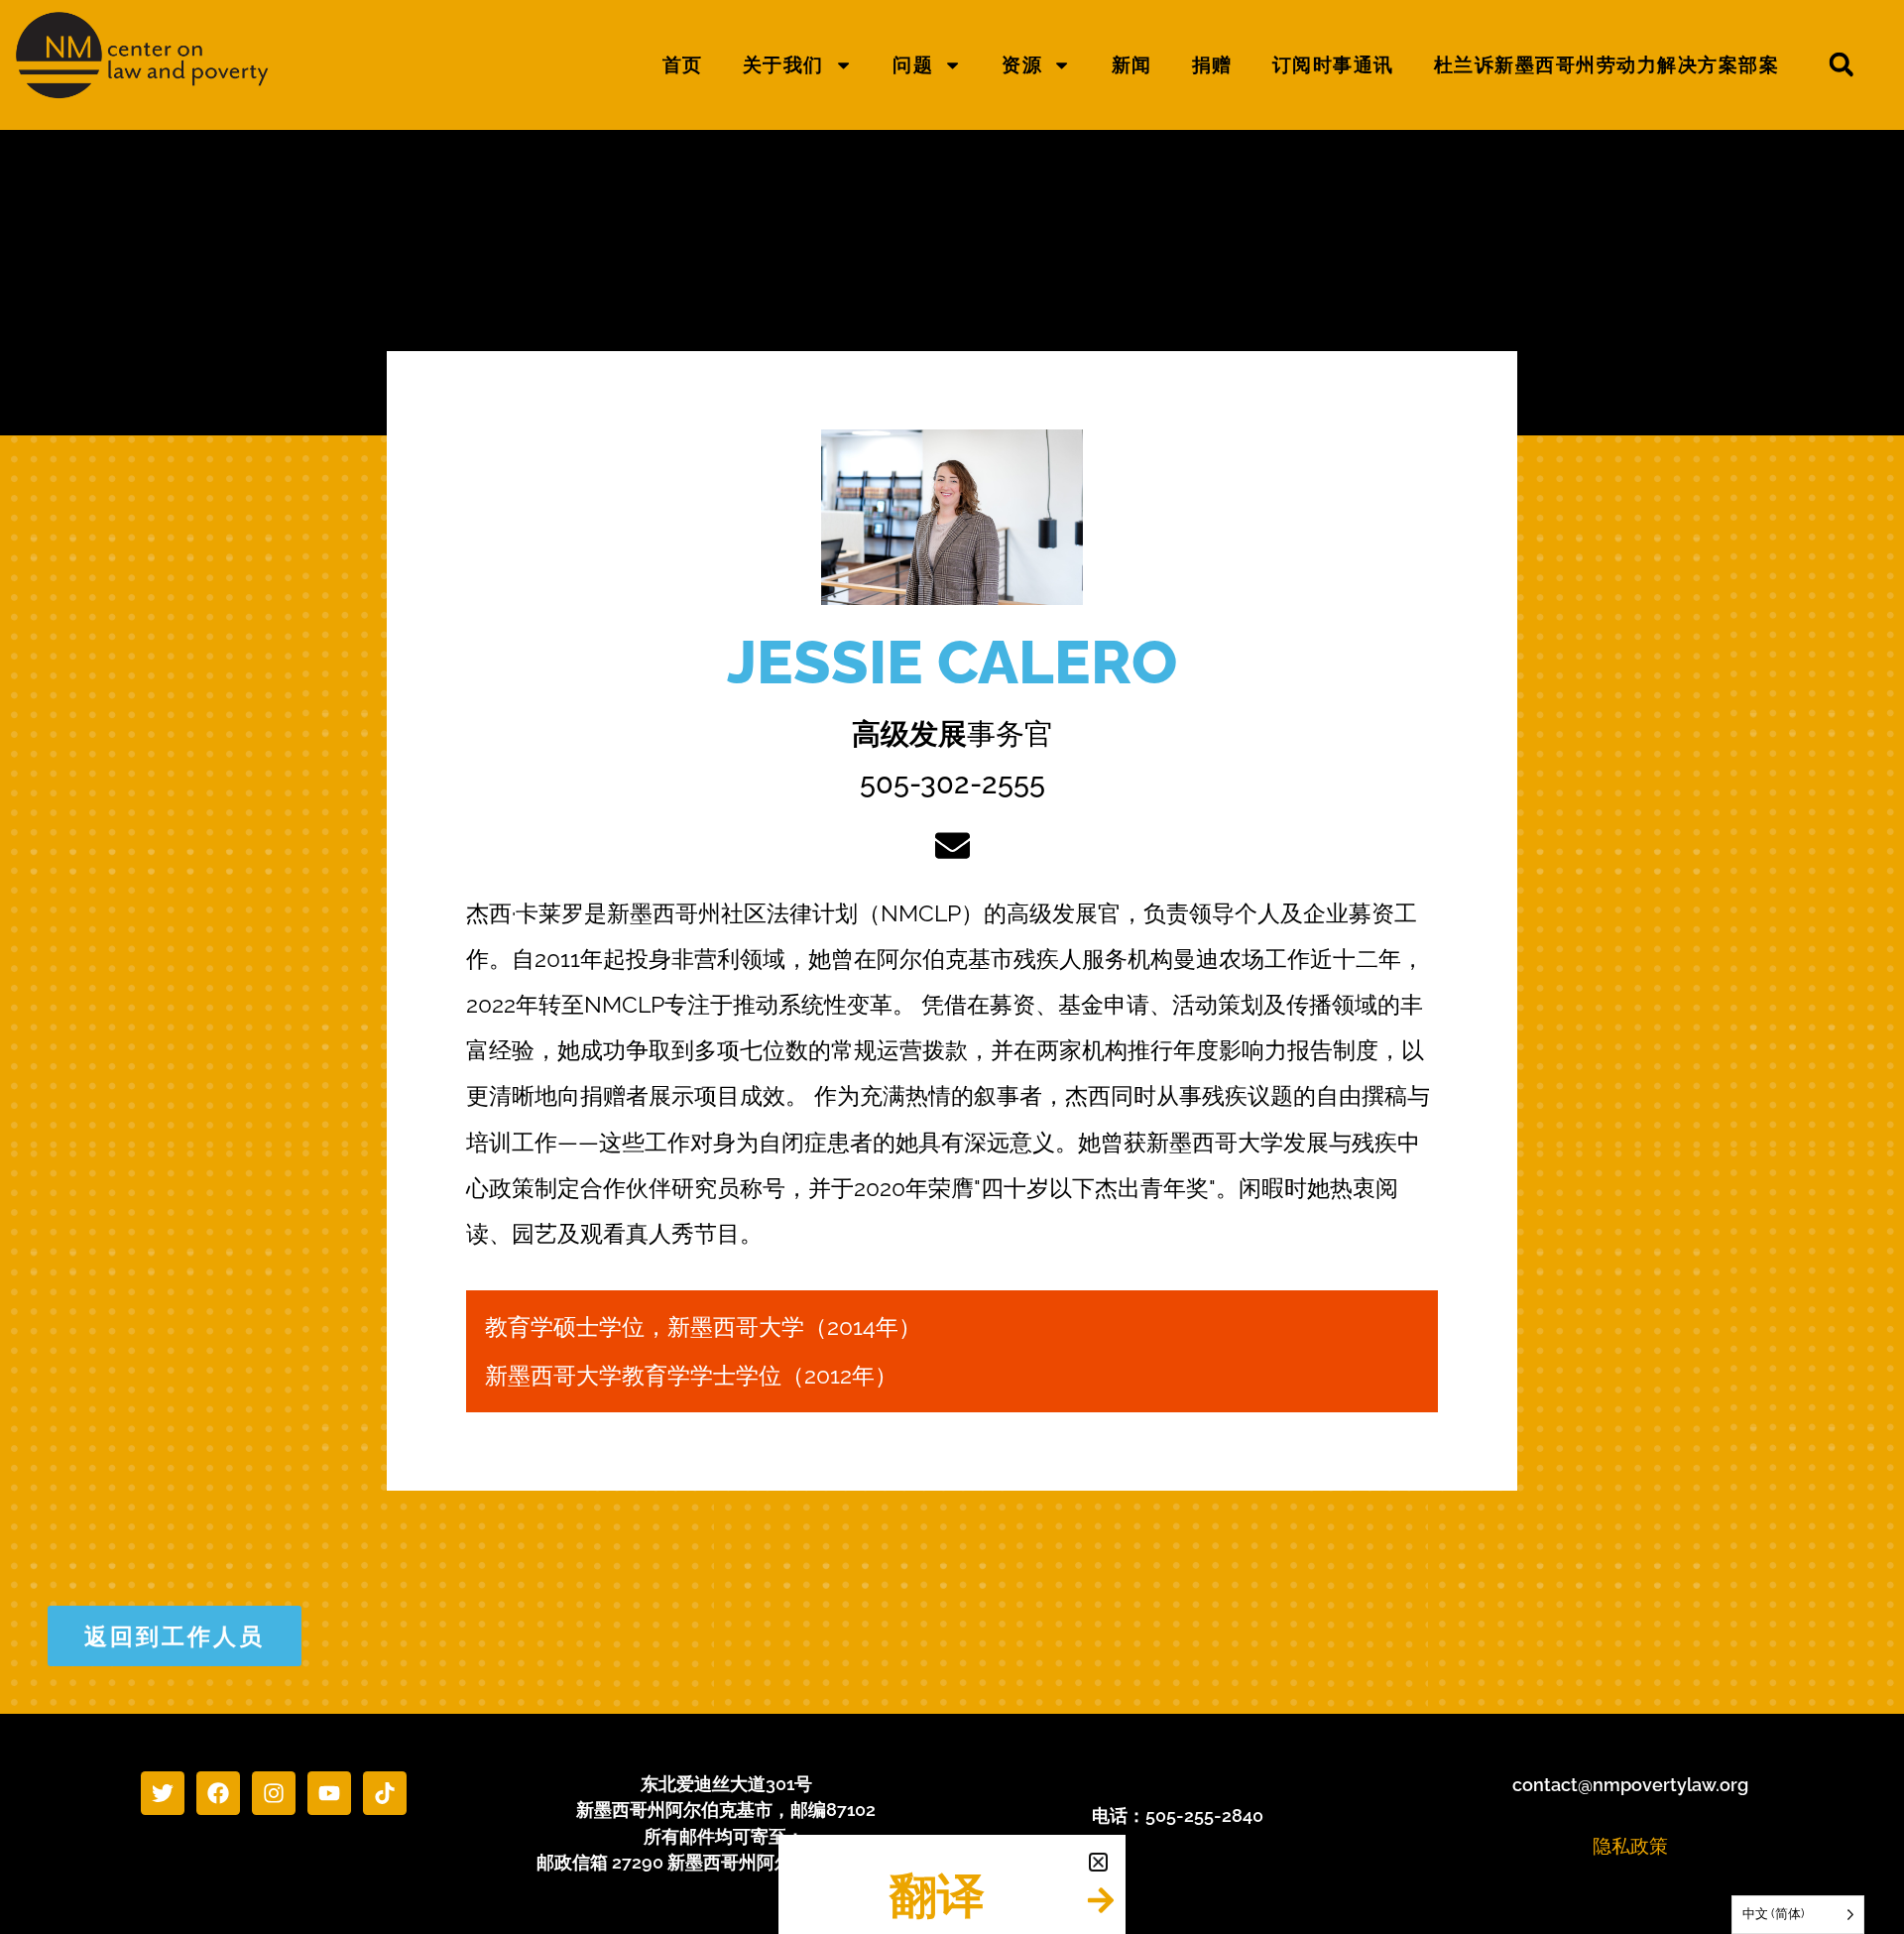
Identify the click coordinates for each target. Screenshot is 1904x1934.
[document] (952, 967)
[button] (1098, 1862)
